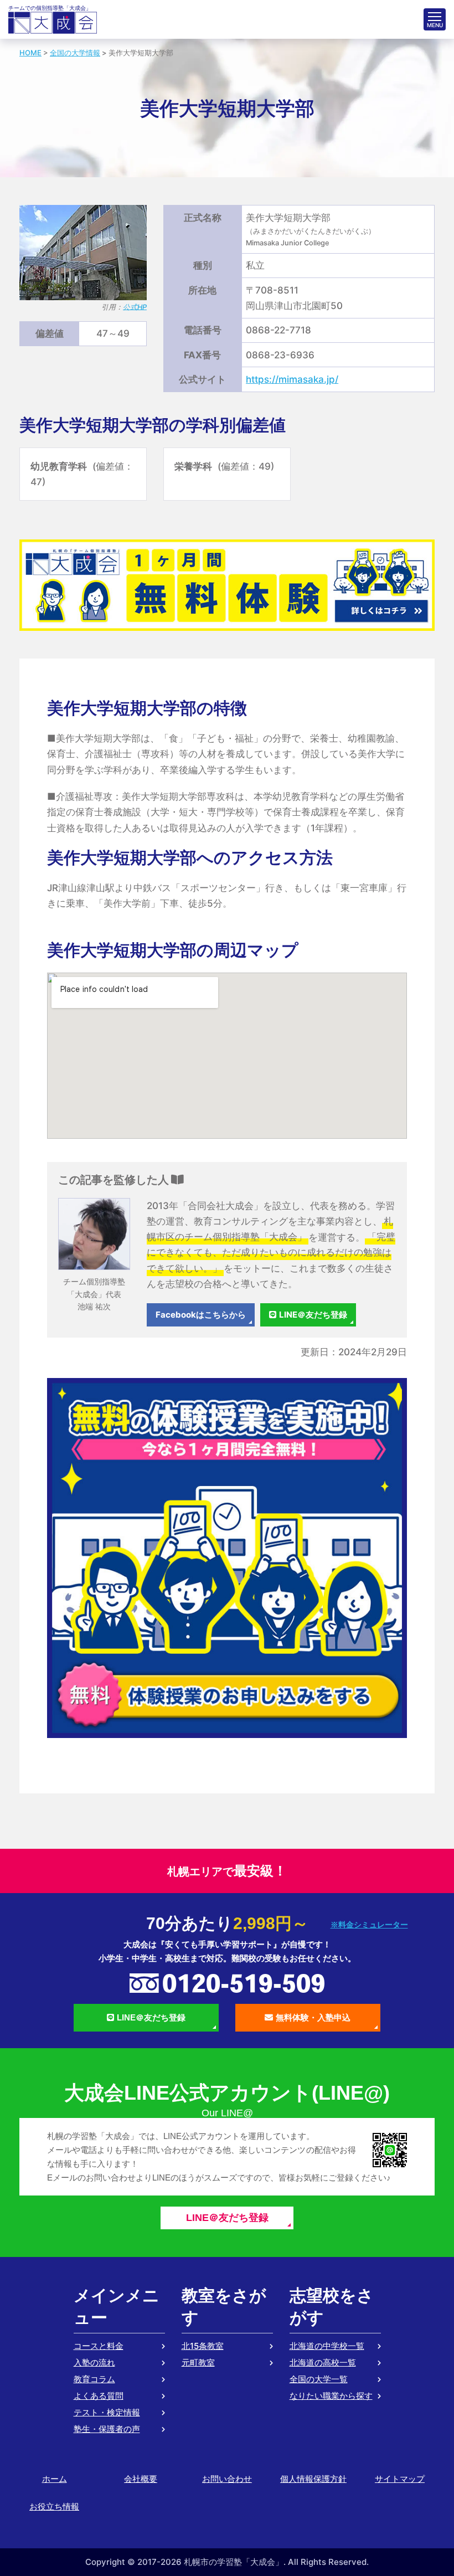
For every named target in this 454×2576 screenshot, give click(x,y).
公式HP (135, 307)
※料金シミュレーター (369, 1925)
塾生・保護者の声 (107, 2429)
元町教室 (198, 2362)
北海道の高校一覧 (323, 2362)
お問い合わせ (227, 2479)
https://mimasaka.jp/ (292, 379)
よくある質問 (99, 2396)
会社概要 (141, 2479)
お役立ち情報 (54, 2506)
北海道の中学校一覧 (327, 2346)
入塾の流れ (94, 2362)
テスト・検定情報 (107, 2412)
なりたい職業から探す (331, 2396)
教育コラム (94, 2379)
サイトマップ (400, 2479)
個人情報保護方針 (313, 2479)
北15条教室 (203, 2346)
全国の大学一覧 (319, 2379)
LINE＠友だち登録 (313, 1315)
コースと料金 (99, 2346)
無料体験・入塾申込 (313, 2017)
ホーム (55, 2479)
